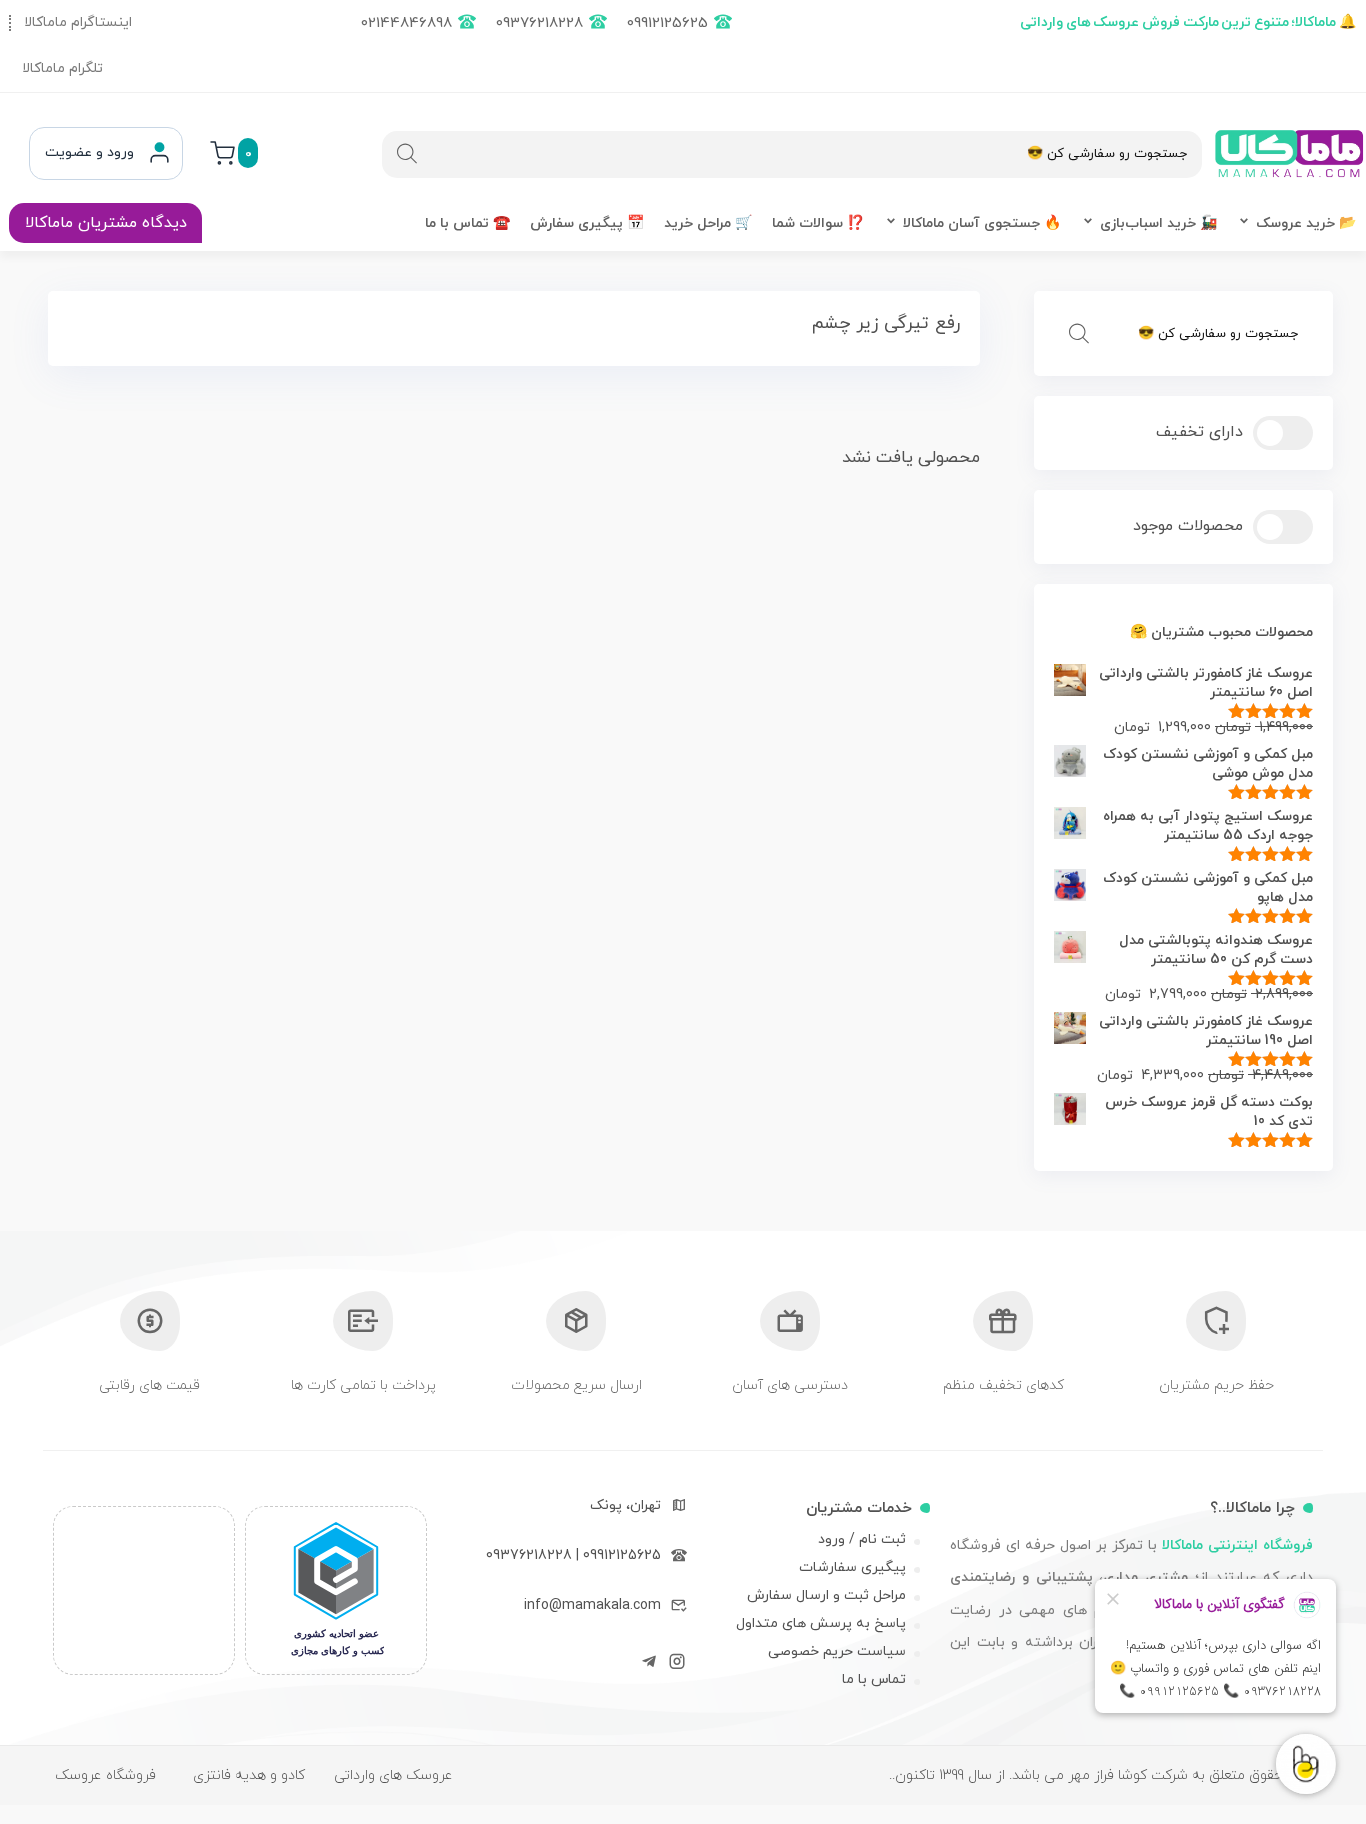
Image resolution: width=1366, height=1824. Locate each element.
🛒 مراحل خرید (708, 223)
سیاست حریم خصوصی (837, 1651)
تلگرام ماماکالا (62, 68)
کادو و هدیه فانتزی (249, 1775)
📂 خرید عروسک (1306, 223)
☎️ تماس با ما (467, 223)
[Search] (407, 153)
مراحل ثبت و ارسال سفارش (826, 1595)
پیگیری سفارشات (852, 1567)
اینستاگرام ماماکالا (78, 22)
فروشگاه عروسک (105, 1775)
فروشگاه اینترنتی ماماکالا (1237, 1545)
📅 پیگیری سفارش (587, 223)
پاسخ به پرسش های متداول (821, 1623)
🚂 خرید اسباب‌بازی (1158, 223)
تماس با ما (874, 1679)
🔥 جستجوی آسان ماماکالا (982, 223)
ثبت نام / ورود (862, 1539)
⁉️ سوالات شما (818, 223)
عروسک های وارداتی (393, 1775)
